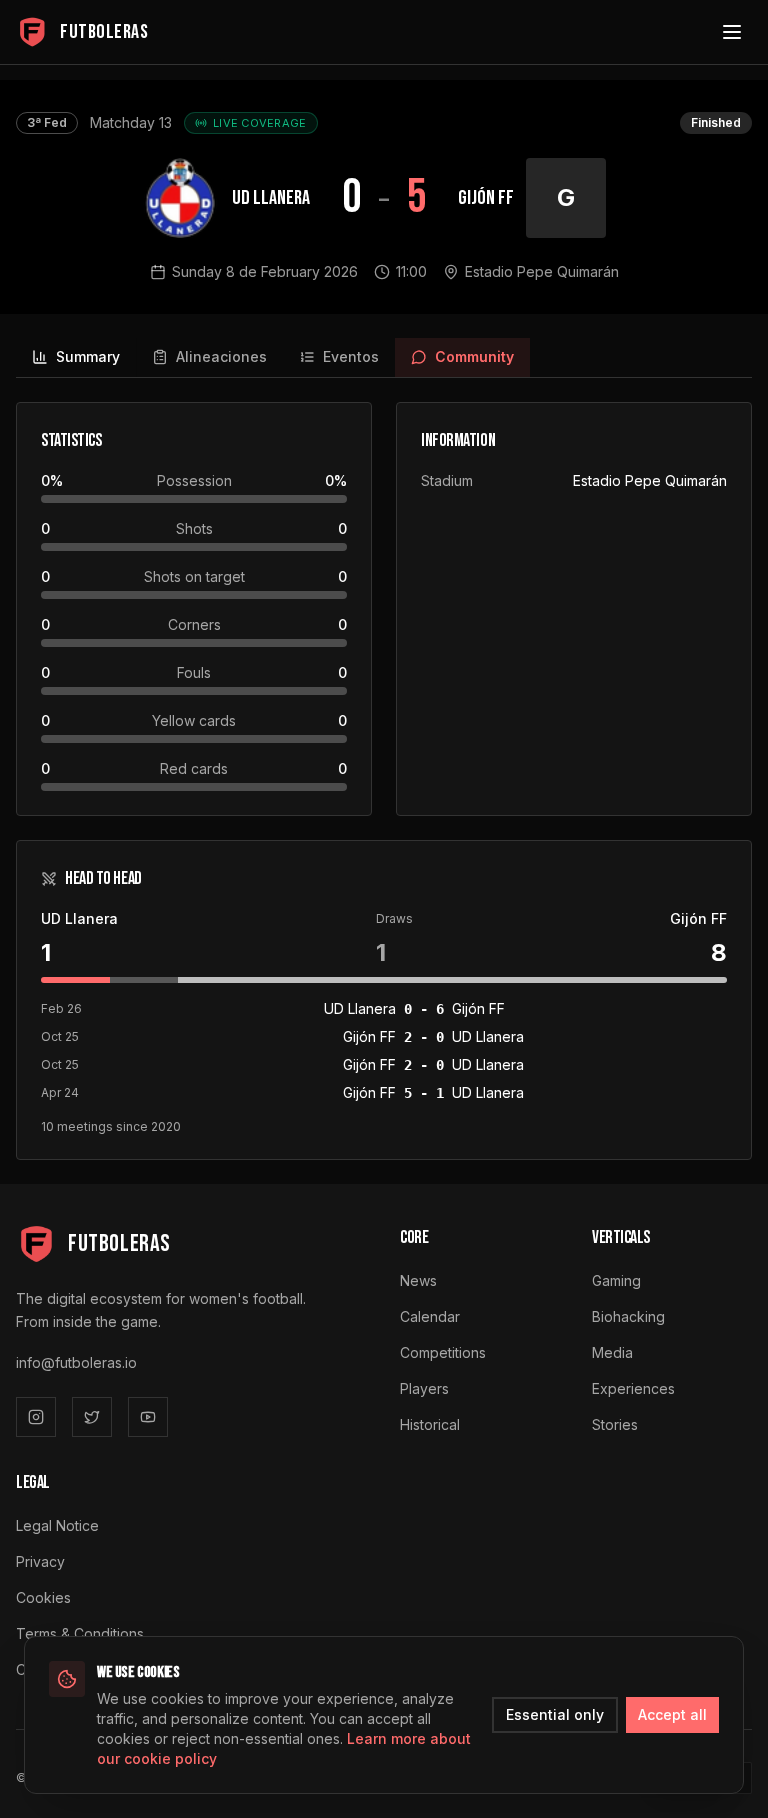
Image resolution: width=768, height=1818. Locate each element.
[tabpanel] (384, 781)
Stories (615, 1424)
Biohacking (628, 1316)
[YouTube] (148, 1417)
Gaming (616, 1280)
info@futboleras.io (76, 1362)
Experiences (633, 1388)
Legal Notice (57, 1525)
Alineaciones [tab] (221, 356)
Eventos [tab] (351, 356)
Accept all (672, 1714)
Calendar (430, 1316)
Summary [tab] (88, 356)
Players (424, 1388)
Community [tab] (474, 356)
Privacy (40, 1561)
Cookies (43, 1597)
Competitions (443, 1352)
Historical (430, 1424)
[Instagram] (36, 1417)
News (418, 1280)
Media (612, 1352)
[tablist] (384, 358)
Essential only (555, 1714)
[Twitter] (92, 1417)
